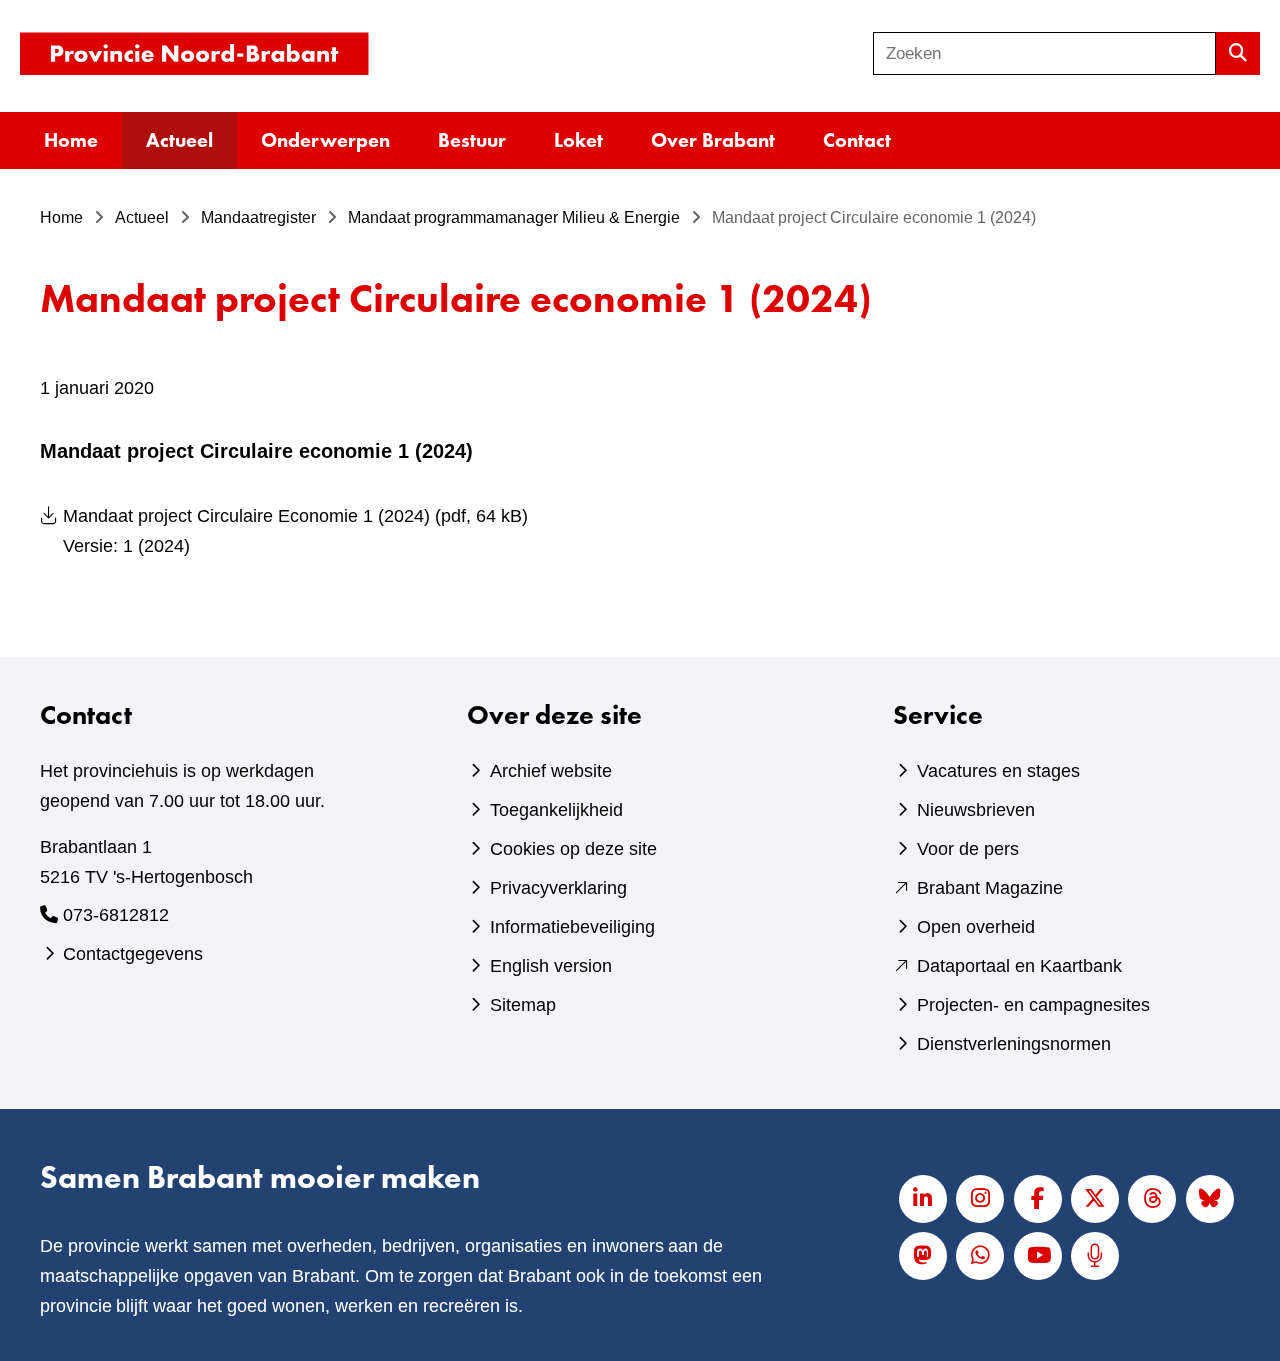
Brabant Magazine (990, 888)
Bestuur (472, 140)
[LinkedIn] (923, 1199)
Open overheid (976, 927)
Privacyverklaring (558, 888)
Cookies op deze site (573, 849)
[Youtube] (1038, 1256)
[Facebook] (1038, 1199)
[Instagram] (980, 1199)
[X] (1095, 1199)
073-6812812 (116, 915)
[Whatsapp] (980, 1256)
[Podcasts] (1095, 1256)
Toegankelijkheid (556, 810)
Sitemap (523, 1005)
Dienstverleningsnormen (1014, 1044)
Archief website (551, 771)
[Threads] (1152, 1199)
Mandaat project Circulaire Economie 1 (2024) (295, 531)
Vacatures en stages (998, 771)
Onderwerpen (325, 140)
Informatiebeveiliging (572, 927)
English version (551, 966)
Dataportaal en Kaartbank (1019, 966)
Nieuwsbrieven (976, 810)
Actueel (179, 140)
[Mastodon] (923, 1256)
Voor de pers (968, 849)
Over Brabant (713, 140)
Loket (578, 140)
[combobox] (1044, 53)
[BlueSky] (1210, 1199)
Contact (857, 140)
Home (71, 140)
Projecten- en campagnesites (1033, 1005)
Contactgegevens (133, 954)
